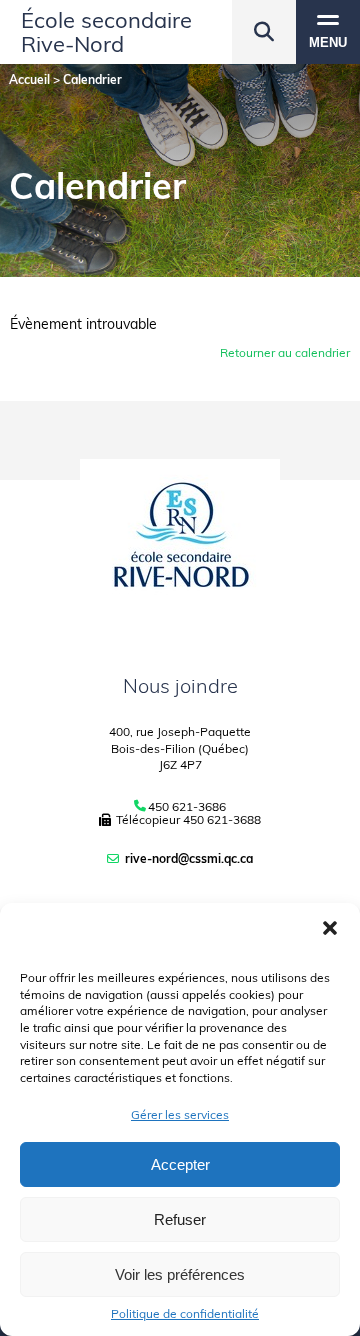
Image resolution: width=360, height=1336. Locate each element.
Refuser (180, 1219)
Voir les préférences (180, 1274)
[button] (330, 928)
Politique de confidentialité (185, 1314)
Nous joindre (180, 685)
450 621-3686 (187, 807)
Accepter (180, 1164)
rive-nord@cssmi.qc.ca (189, 858)
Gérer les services (180, 1114)
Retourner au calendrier (285, 352)
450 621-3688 (222, 819)
